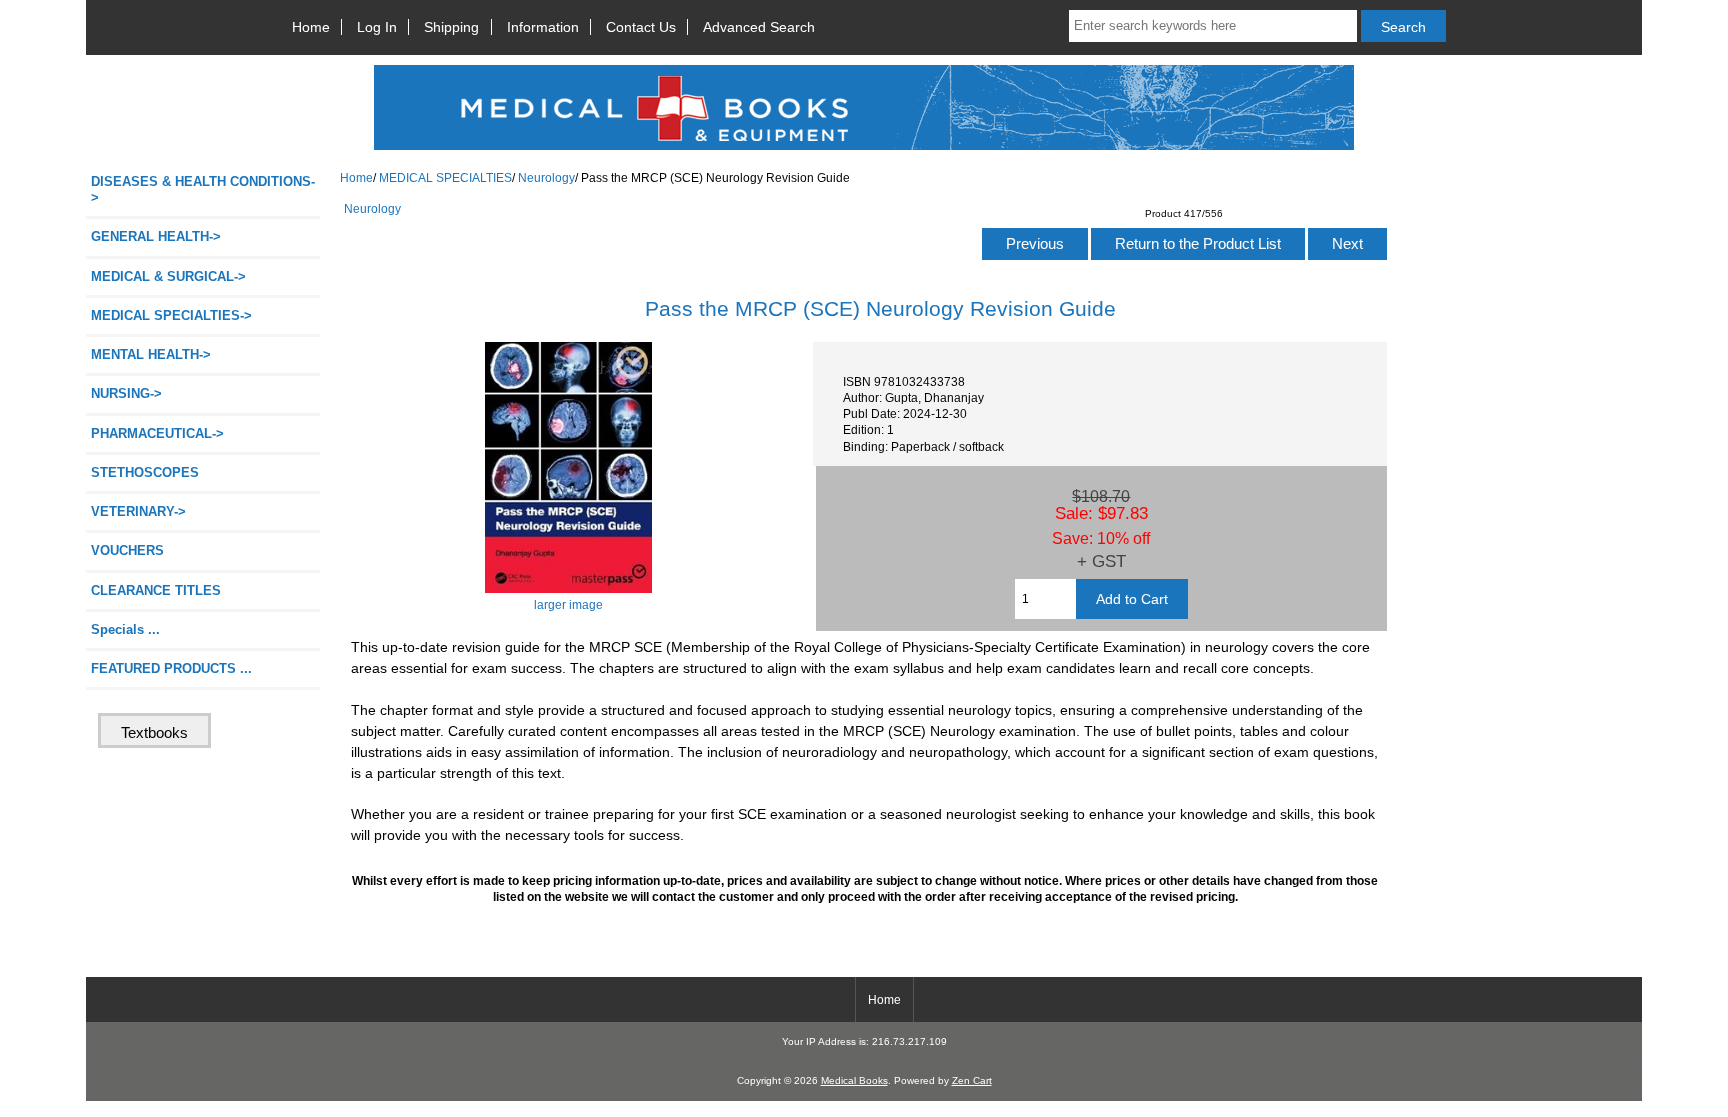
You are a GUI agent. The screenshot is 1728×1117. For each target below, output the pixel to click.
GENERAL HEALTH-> (156, 236)
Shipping (451, 27)
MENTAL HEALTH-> (151, 354)
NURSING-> (126, 393)
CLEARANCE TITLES (156, 590)
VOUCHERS (127, 550)
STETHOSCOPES (145, 472)
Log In (377, 27)
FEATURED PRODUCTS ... (171, 668)
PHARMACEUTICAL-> (157, 433)
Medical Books (854, 1080)
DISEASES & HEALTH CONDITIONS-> (203, 189)
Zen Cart (972, 1080)
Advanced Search (759, 27)
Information (543, 27)
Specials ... (125, 629)
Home (311, 27)
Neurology (546, 177)
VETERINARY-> (138, 511)
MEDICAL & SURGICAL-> (168, 276)
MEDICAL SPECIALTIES (445, 177)
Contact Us (641, 27)
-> (171, 315)
